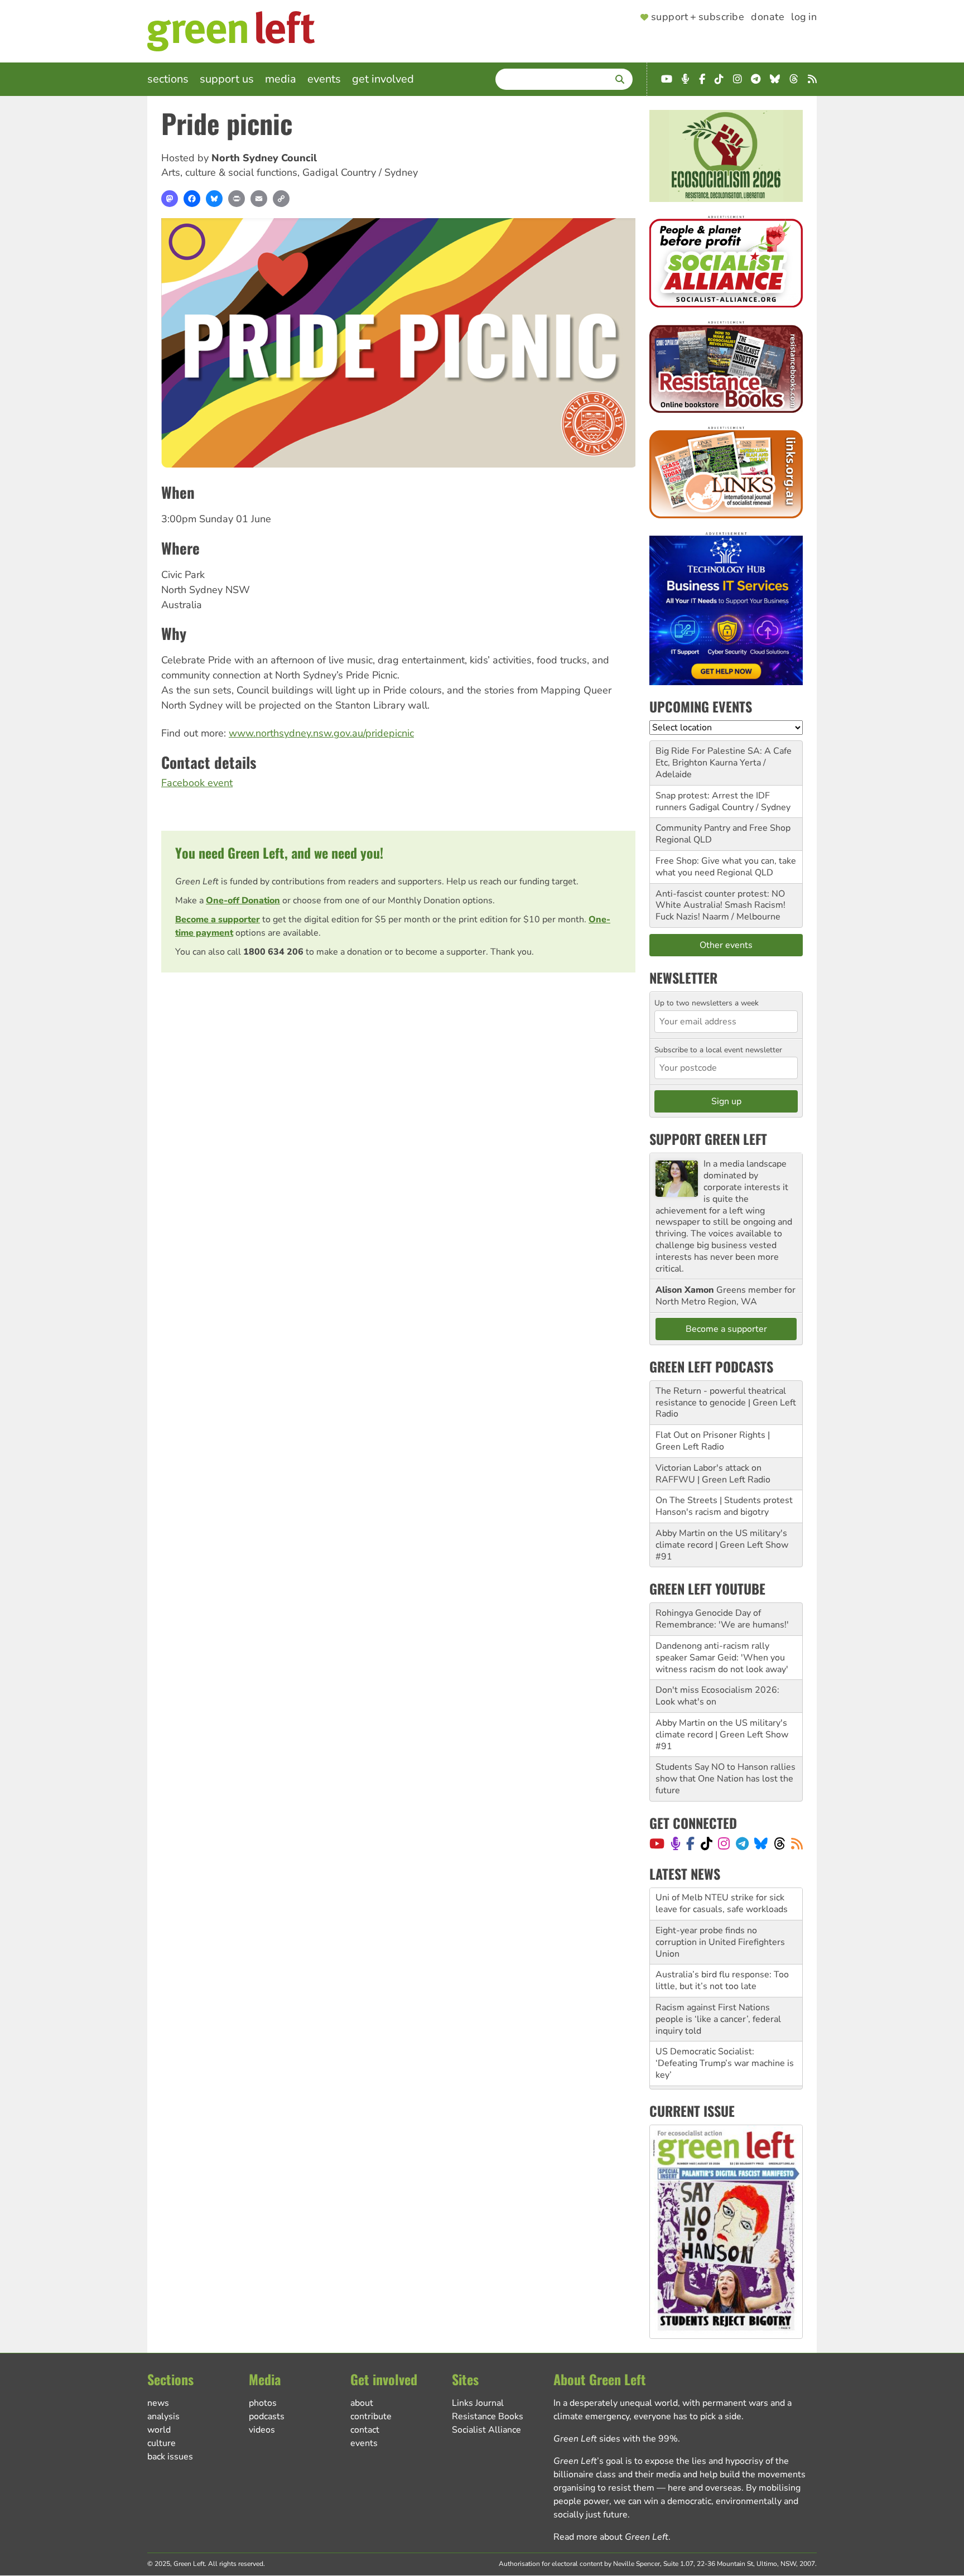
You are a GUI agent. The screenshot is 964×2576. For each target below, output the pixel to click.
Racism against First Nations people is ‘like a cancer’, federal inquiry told (718, 1987)
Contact (365, 2430)
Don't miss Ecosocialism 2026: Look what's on (717, 1696)
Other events (726, 945)
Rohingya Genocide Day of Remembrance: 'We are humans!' (722, 1619)
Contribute (371, 2416)
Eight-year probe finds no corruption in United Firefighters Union (720, 1910)
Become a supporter (218, 919)
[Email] (259, 199)
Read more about (611, 2537)
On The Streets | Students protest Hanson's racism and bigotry (724, 1506)
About (362, 2403)
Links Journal (478, 2403)
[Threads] (780, 1843)
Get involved (383, 79)
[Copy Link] (281, 199)
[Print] (237, 199)
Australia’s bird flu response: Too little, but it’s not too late (722, 1948)
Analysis (163, 2416)
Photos (263, 2403)
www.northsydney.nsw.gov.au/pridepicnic (321, 733)
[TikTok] (707, 1843)
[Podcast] (676, 1843)
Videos (262, 2430)
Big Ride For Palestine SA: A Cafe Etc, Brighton (724, 757)
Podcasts (267, 2416)
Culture (162, 2443)
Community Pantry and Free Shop (723, 828)
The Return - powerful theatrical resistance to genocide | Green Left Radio (726, 1403)
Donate (768, 17)
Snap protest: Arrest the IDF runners (713, 801)
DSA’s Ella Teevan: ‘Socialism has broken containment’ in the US (723, 2070)
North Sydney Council (264, 158)
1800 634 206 (273, 952)
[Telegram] (742, 1843)
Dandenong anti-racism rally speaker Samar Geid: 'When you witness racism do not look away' (722, 1658)
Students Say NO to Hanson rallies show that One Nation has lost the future (726, 1779)
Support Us (227, 79)
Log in (804, 17)
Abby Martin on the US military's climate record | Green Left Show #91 (722, 1545)
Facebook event (197, 783)
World (159, 2430)
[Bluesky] (214, 199)
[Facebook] (192, 199)
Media (281, 79)
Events (324, 79)
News (158, 2403)
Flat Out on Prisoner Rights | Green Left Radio (713, 1441)
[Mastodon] (170, 199)
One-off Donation (243, 901)
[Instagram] (724, 1843)
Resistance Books (488, 2416)
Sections (168, 79)
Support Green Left (708, 1139)
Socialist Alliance (486, 2430)
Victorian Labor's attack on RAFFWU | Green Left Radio (713, 1474)
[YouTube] (657, 1843)
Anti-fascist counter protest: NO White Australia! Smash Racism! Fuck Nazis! (720, 906)
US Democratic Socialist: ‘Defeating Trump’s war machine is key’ (725, 2031)
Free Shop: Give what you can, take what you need (726, 867)
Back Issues (170, 2457)
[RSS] (797, 1843)
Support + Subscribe (698, 17)
